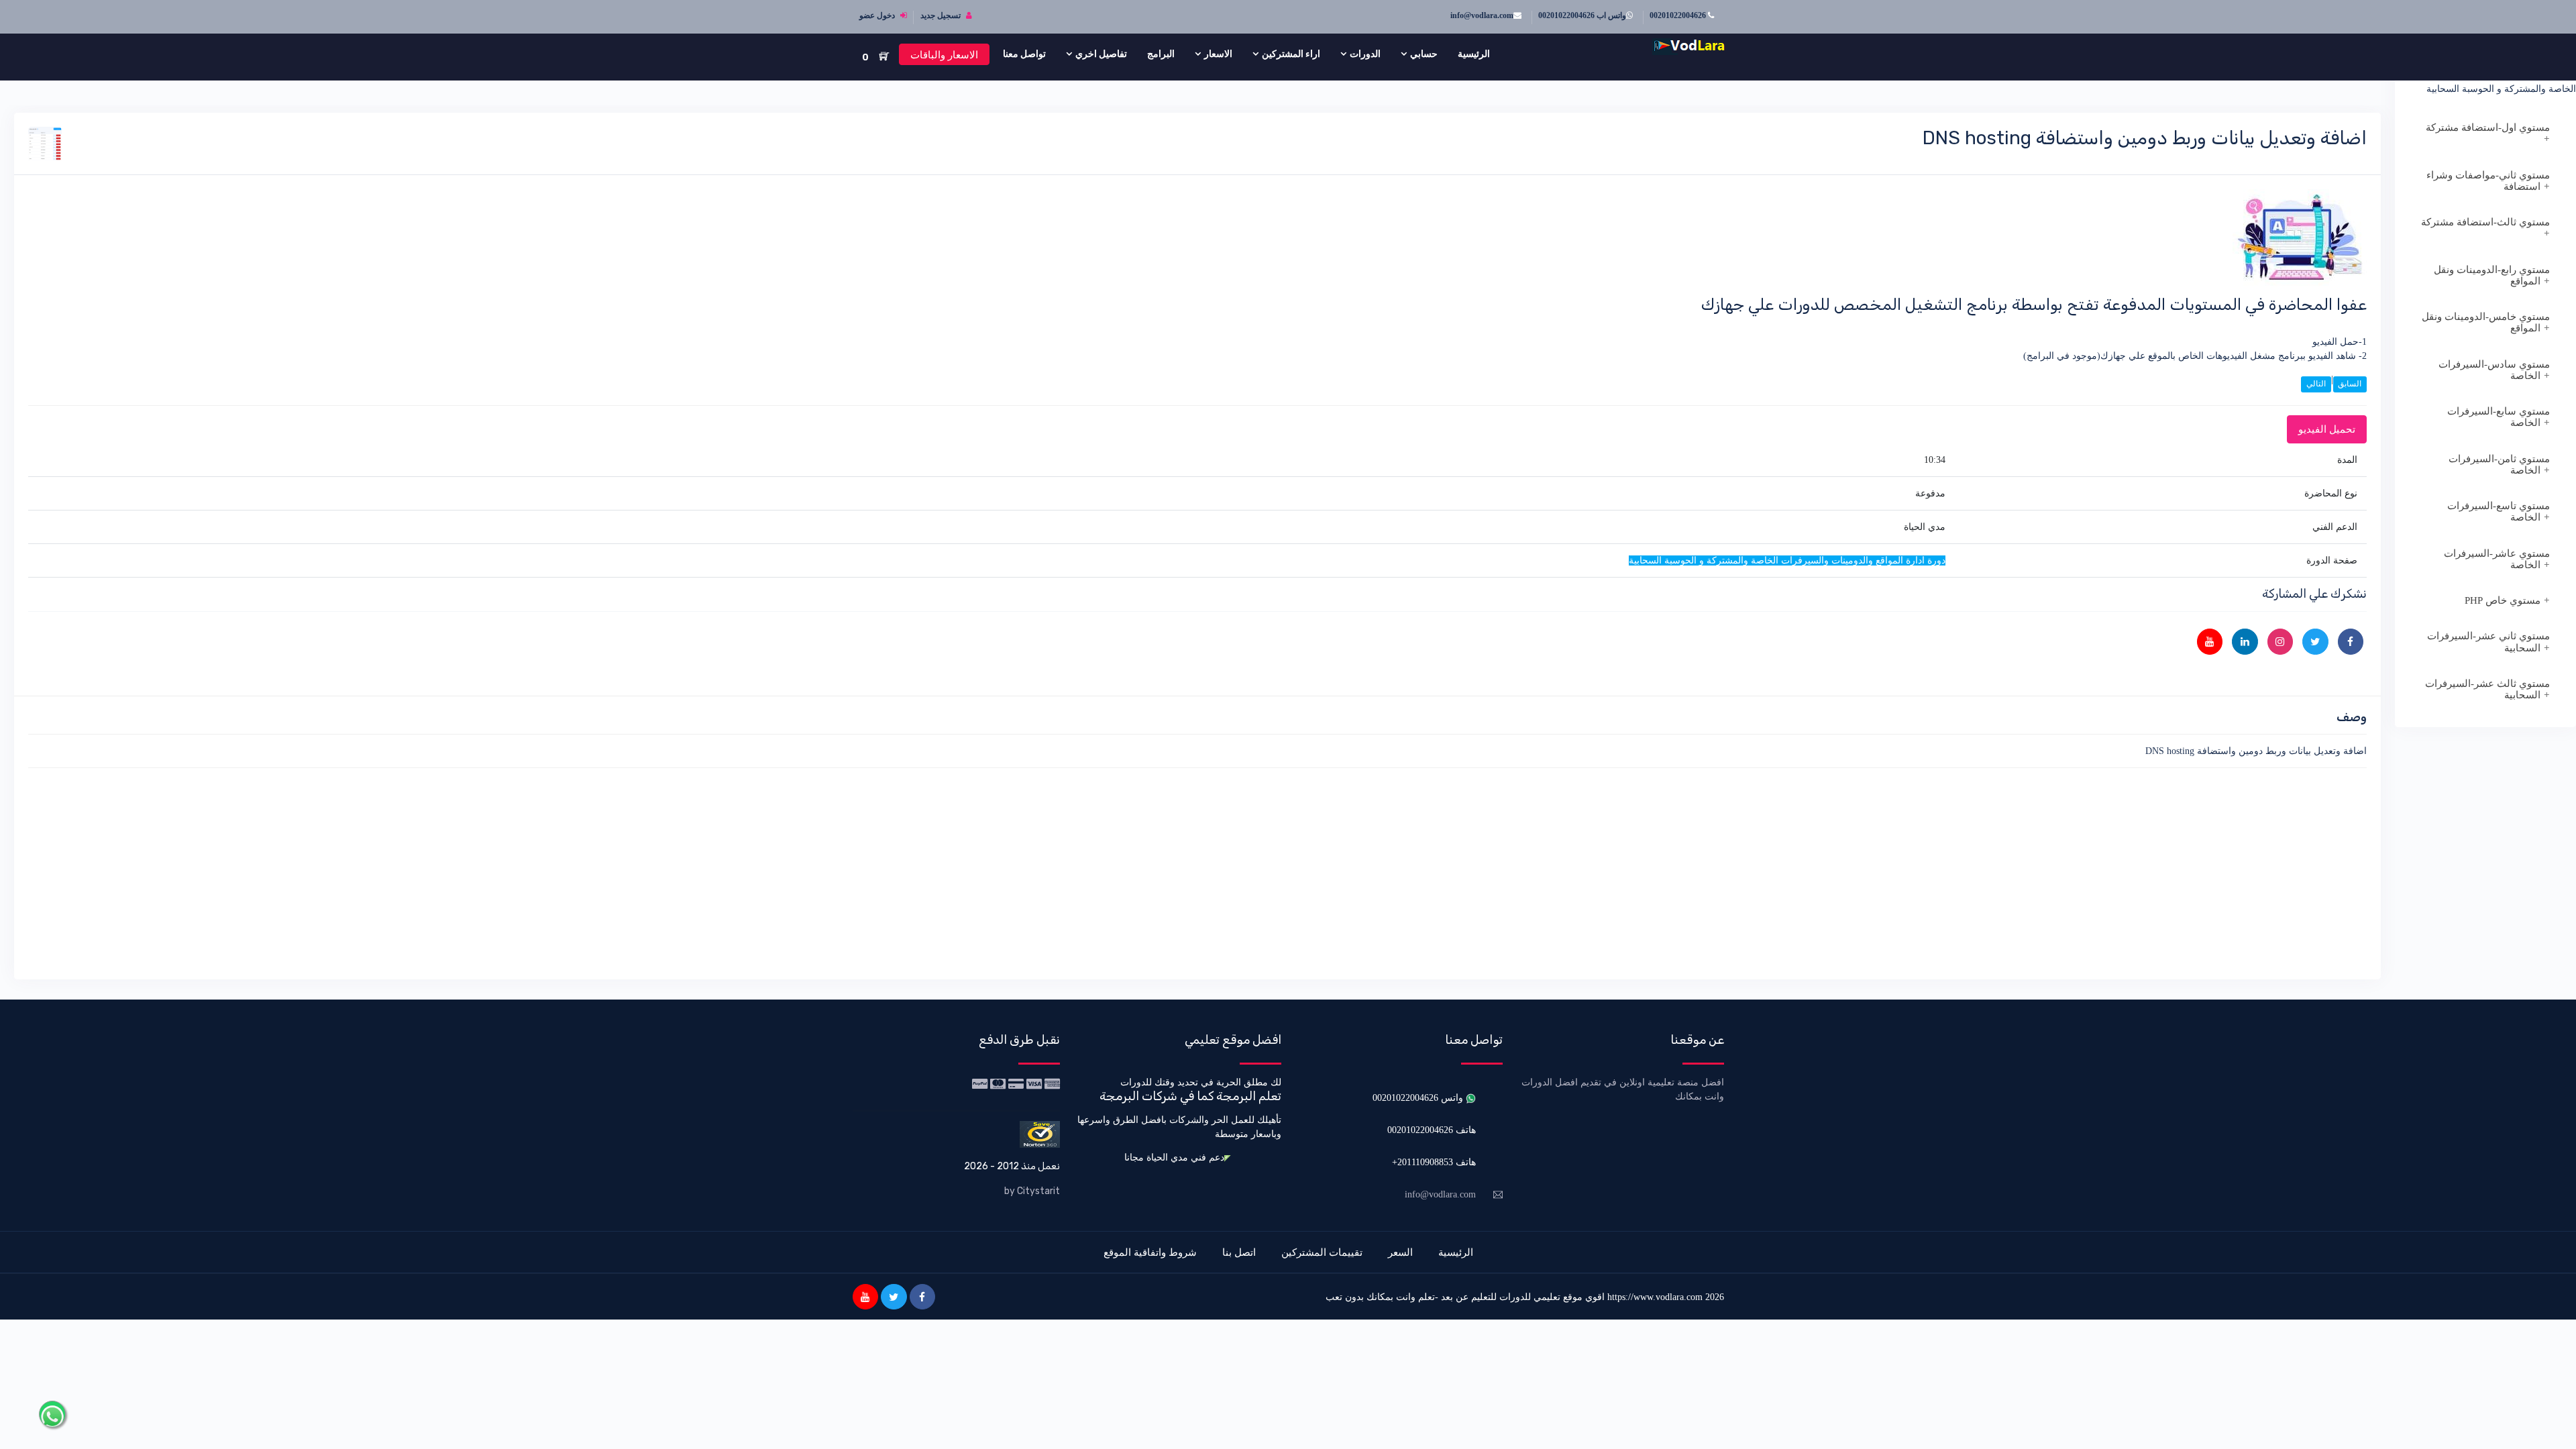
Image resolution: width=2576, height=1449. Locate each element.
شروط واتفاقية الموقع (1150, 1252)
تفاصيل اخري (1101, 54)
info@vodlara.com (1482, 15)
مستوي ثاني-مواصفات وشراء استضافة (2488, 181)
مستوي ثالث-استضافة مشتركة (2485, 222)
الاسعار (1218, 54)
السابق (2350, 384)
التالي (2316, 384)
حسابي (1424, 54)
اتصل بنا (1239, 1252)
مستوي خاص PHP (2503, 600)
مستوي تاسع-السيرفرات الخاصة (2499, 512)
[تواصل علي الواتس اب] (52, 1414)
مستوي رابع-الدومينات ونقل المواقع (2492, 275)
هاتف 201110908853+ (1434, 1162)
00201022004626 (1679, 15)
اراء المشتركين (1291, 54)
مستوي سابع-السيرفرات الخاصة (2499, 417)
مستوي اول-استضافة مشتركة (2488, 127)
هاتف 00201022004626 (1432, 1130)
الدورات (1365, 54)
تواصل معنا (1024, 54)
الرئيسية (1474, 54)
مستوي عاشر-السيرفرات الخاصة (2497, 559)
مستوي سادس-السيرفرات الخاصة (2494, 370)
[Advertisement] (1964, 871)
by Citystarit (1032, 1191)
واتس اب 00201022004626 (1582, 15)
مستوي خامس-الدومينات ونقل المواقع (2486, 322)
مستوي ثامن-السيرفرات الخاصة (2499, 465)
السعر (1400, 1252)
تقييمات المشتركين (1322, 1252)
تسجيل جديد (942, 15)
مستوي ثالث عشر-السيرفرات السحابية (2487, 689)
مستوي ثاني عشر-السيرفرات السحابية (2488, 642)
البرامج (1161, 54)
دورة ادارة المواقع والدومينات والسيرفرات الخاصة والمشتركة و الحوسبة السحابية (2494, 82)
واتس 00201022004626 (1419, 1098)
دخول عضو (878, 15)
